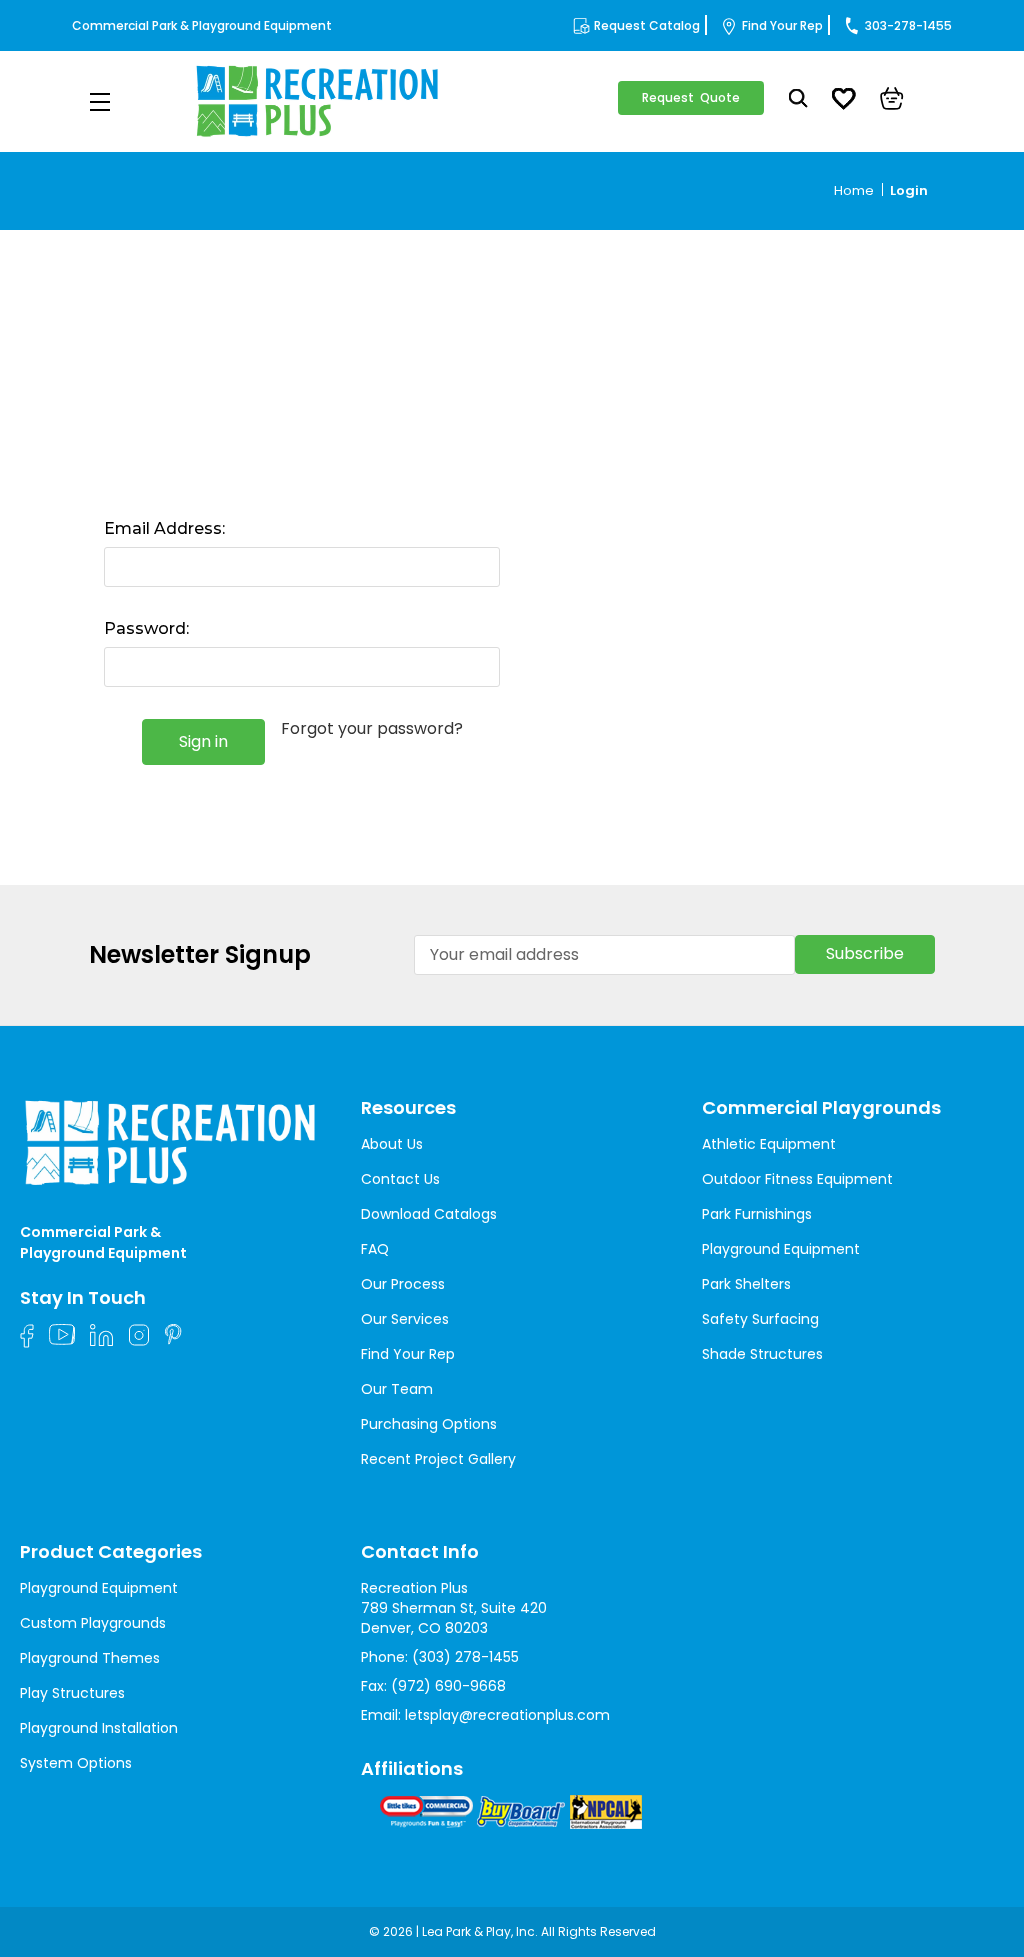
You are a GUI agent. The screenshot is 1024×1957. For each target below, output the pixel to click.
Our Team (397, 1389)
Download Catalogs (429, 1214)
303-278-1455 (908, 25)
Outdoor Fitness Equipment (797, 1179)
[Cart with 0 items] (892, 101)
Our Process (403, 1284)
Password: (146, 628)
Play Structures (72, 1693)
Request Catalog (647, 25)
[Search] (798, 101)
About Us (392, 1144)
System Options (76, 1763)
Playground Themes (90, 1658)
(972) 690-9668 (448, 1686)
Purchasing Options (429, 1424)
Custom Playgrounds (93, 1623)
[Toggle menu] (99, 101)
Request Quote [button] (691, 97)
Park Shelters (746, 1284)
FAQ (375, 1249)
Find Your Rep (782, 25)
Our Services (405, 1319)
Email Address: (164, 528)
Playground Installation (99, 1728)
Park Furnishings (757, 1214)
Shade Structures (762, 1354)
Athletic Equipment (769, 1144)
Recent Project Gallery (438, 1459)
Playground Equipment (781, 1249)
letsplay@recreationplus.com (507, 1715)
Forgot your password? (372, 729)
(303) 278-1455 (465, 1657)
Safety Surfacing (760, 1319)
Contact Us (400, 1179)
